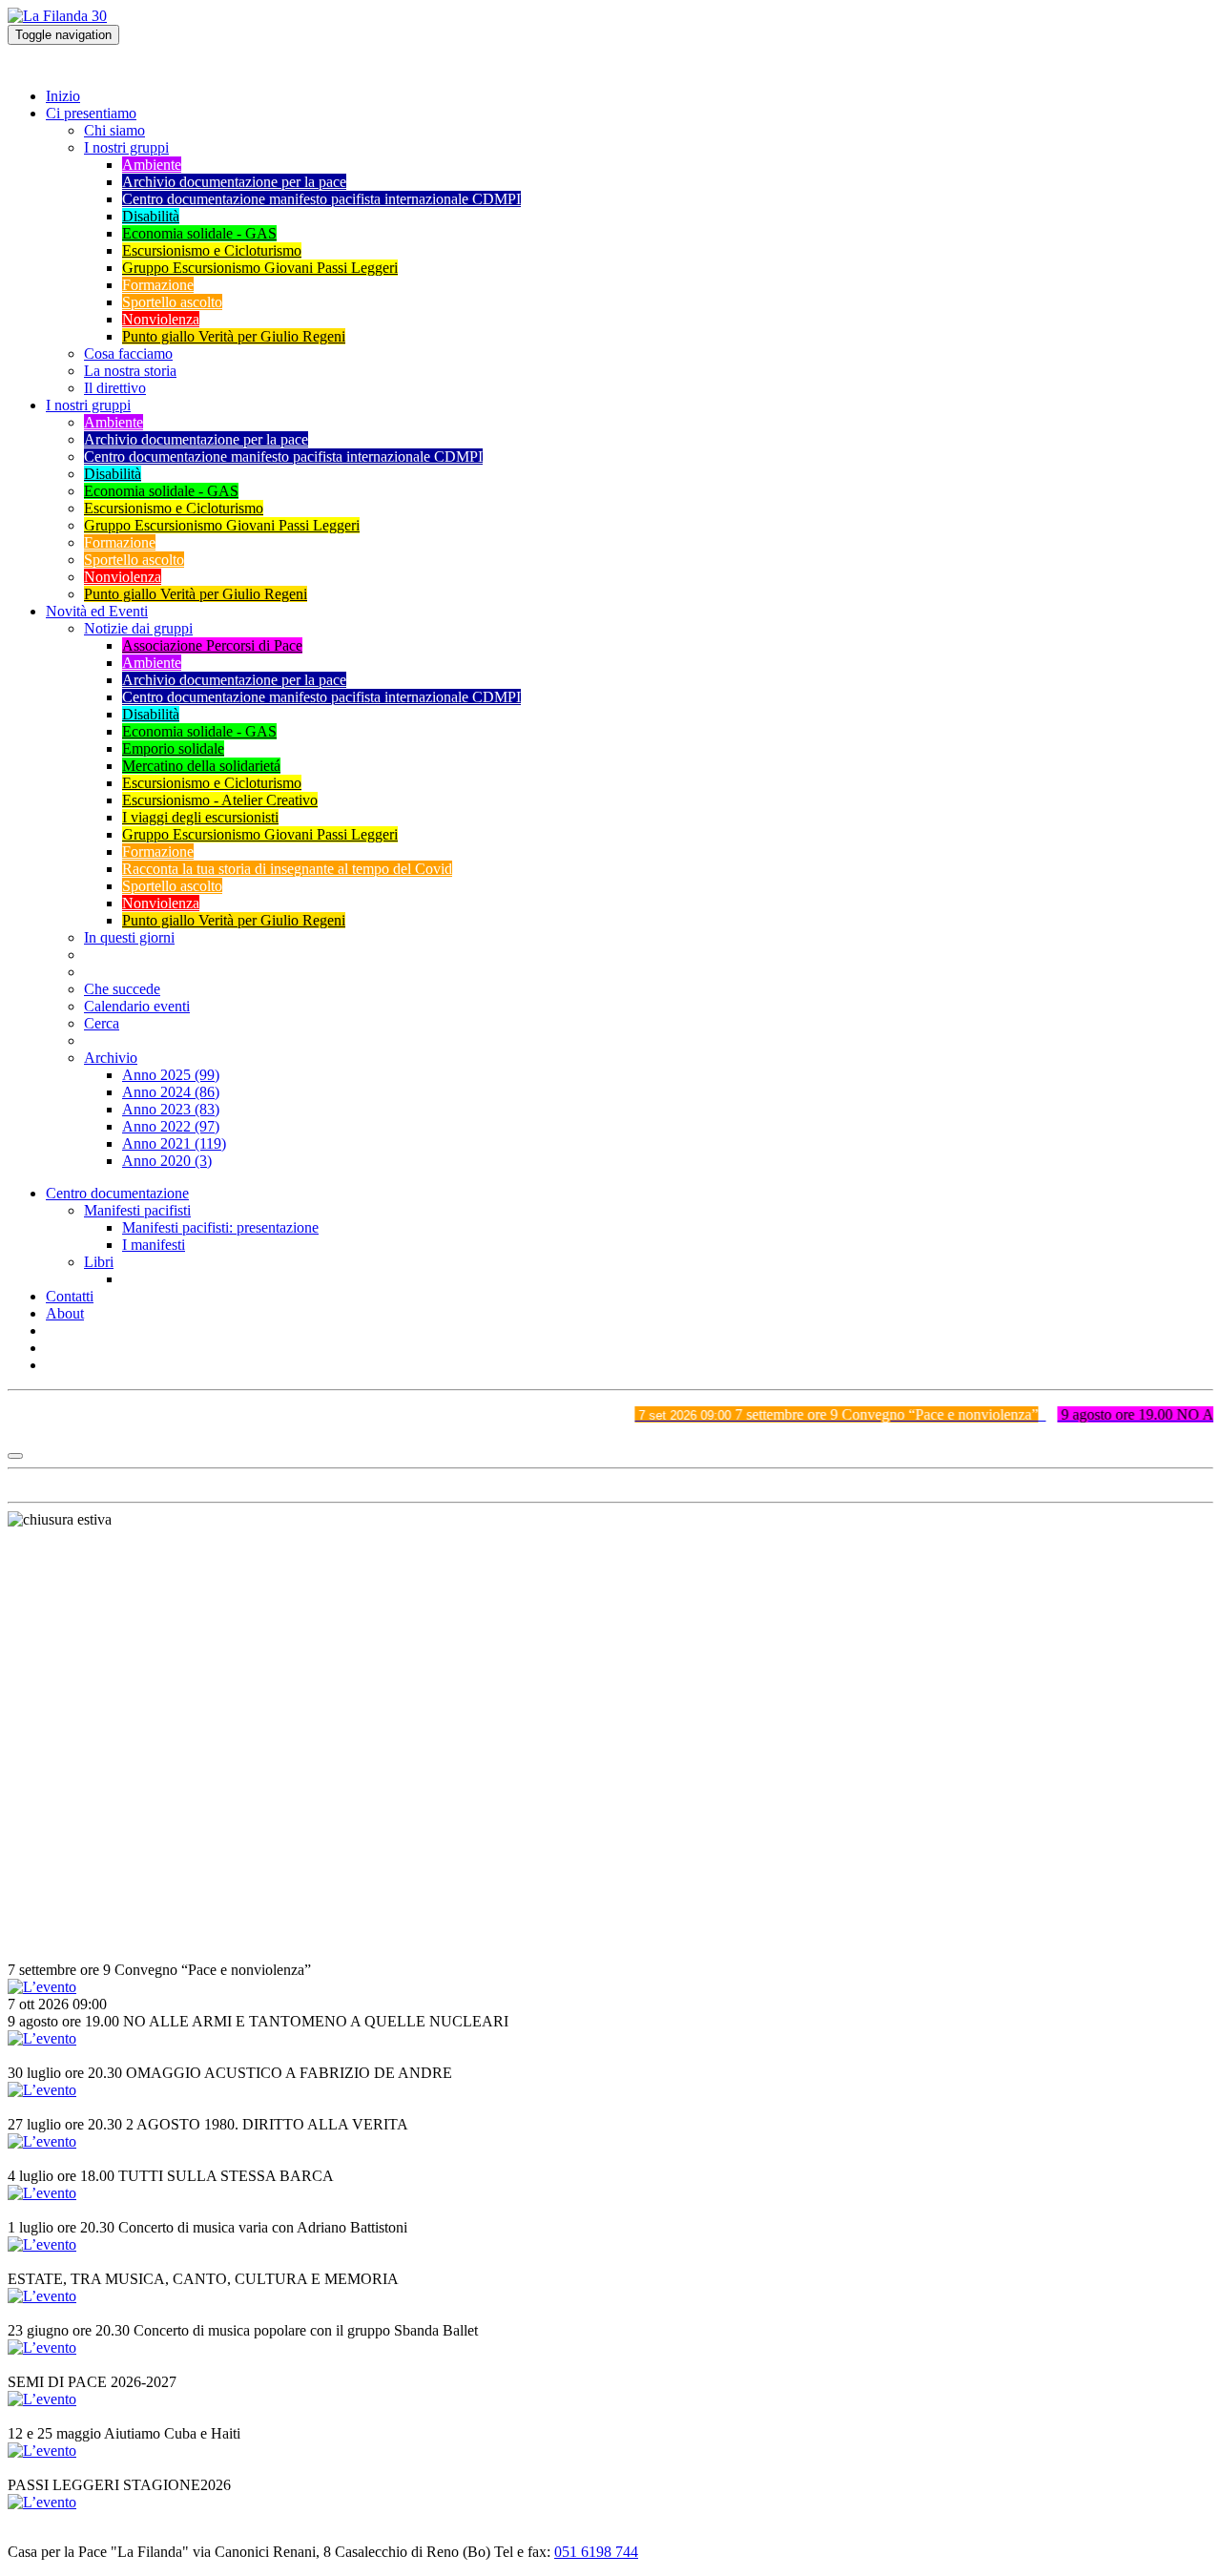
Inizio (63, 96)
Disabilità (151, 216)
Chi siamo (114, 130)
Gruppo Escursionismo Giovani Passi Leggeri (260, 268)
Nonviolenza (161, 319)
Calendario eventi (137, 1006)
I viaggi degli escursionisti (200, 817)
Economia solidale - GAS (199, 233)
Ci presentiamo (91, 113)
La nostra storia (130, 371)
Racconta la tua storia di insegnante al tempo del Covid (287, 869)
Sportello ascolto (172, 302)
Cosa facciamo (128, 353)
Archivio (111, 1058)
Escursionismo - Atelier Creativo (220, 800)
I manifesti (154, 1245)
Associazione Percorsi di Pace (212, 645)
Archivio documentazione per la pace (234, 182)
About (65, 1313)
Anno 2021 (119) (174, 1143)
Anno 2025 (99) (171, 1075)
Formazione (158, 285)
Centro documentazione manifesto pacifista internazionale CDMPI (321, 199)
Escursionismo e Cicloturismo (212, 250)
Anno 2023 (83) (171, 1109)
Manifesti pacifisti (137, 1210)
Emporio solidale (173, 748)
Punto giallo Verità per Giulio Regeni (234, 336)
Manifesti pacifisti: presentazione (220, 1227)
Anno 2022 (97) (171, 1126)
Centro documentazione (117, 1193)
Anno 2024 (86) (171, 1092)
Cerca (102, 1023)
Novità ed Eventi (97, 611)
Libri (99, 1262)
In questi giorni (129, 937)
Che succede (122, 989)
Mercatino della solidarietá (201, 766)
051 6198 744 (596, 2552)
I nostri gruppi (126, 147)
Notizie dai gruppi (138, 628)
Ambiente (152, 165)
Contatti (70, 1296)
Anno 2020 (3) (167, 1161)
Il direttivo (115, 388)
